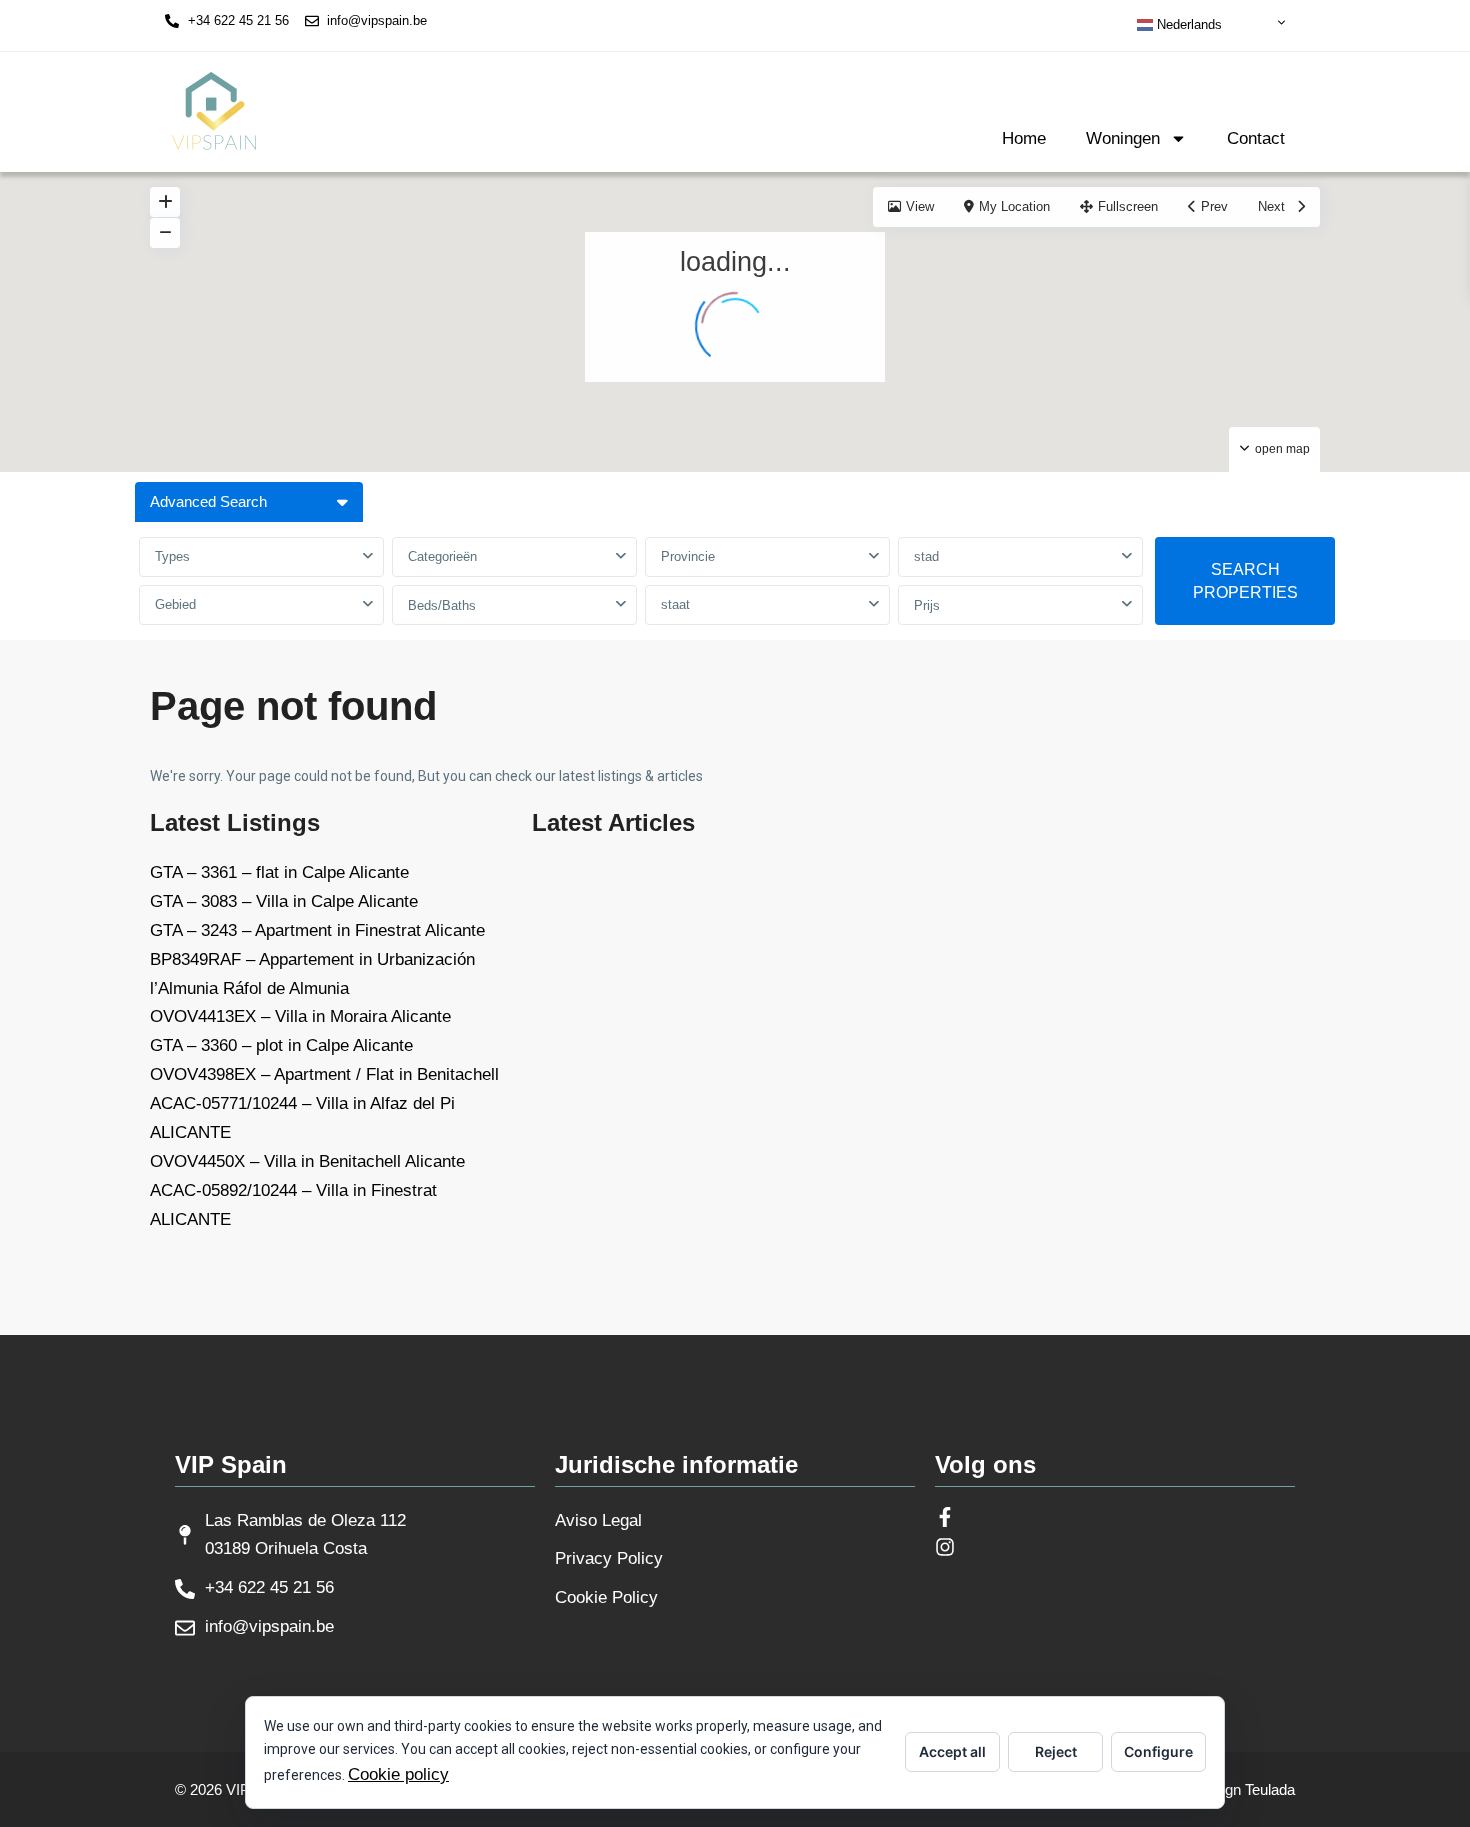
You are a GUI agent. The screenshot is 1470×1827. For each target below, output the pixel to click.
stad (926, 556)
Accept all (952, 1751)
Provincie (688, 556)
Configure (1158, 1751)
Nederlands (1187, 24)
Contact (1256, 138)
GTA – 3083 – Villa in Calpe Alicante (284, 901)
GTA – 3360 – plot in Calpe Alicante (281, 1045)
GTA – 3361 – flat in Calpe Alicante (279, 872)
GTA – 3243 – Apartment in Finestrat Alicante (317, 930)
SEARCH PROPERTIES (1245, 581)
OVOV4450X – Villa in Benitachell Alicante (307, 1161)
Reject (1056, 1751)
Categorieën (442, 556)
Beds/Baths (442, 605)
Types (172, 556)
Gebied (175, 604)
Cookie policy (398, 1774)
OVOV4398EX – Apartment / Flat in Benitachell (324, 1074)
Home (1024, 138)
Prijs (927, 605)
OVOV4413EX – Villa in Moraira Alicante (300, 1016)
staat (675, 604)
